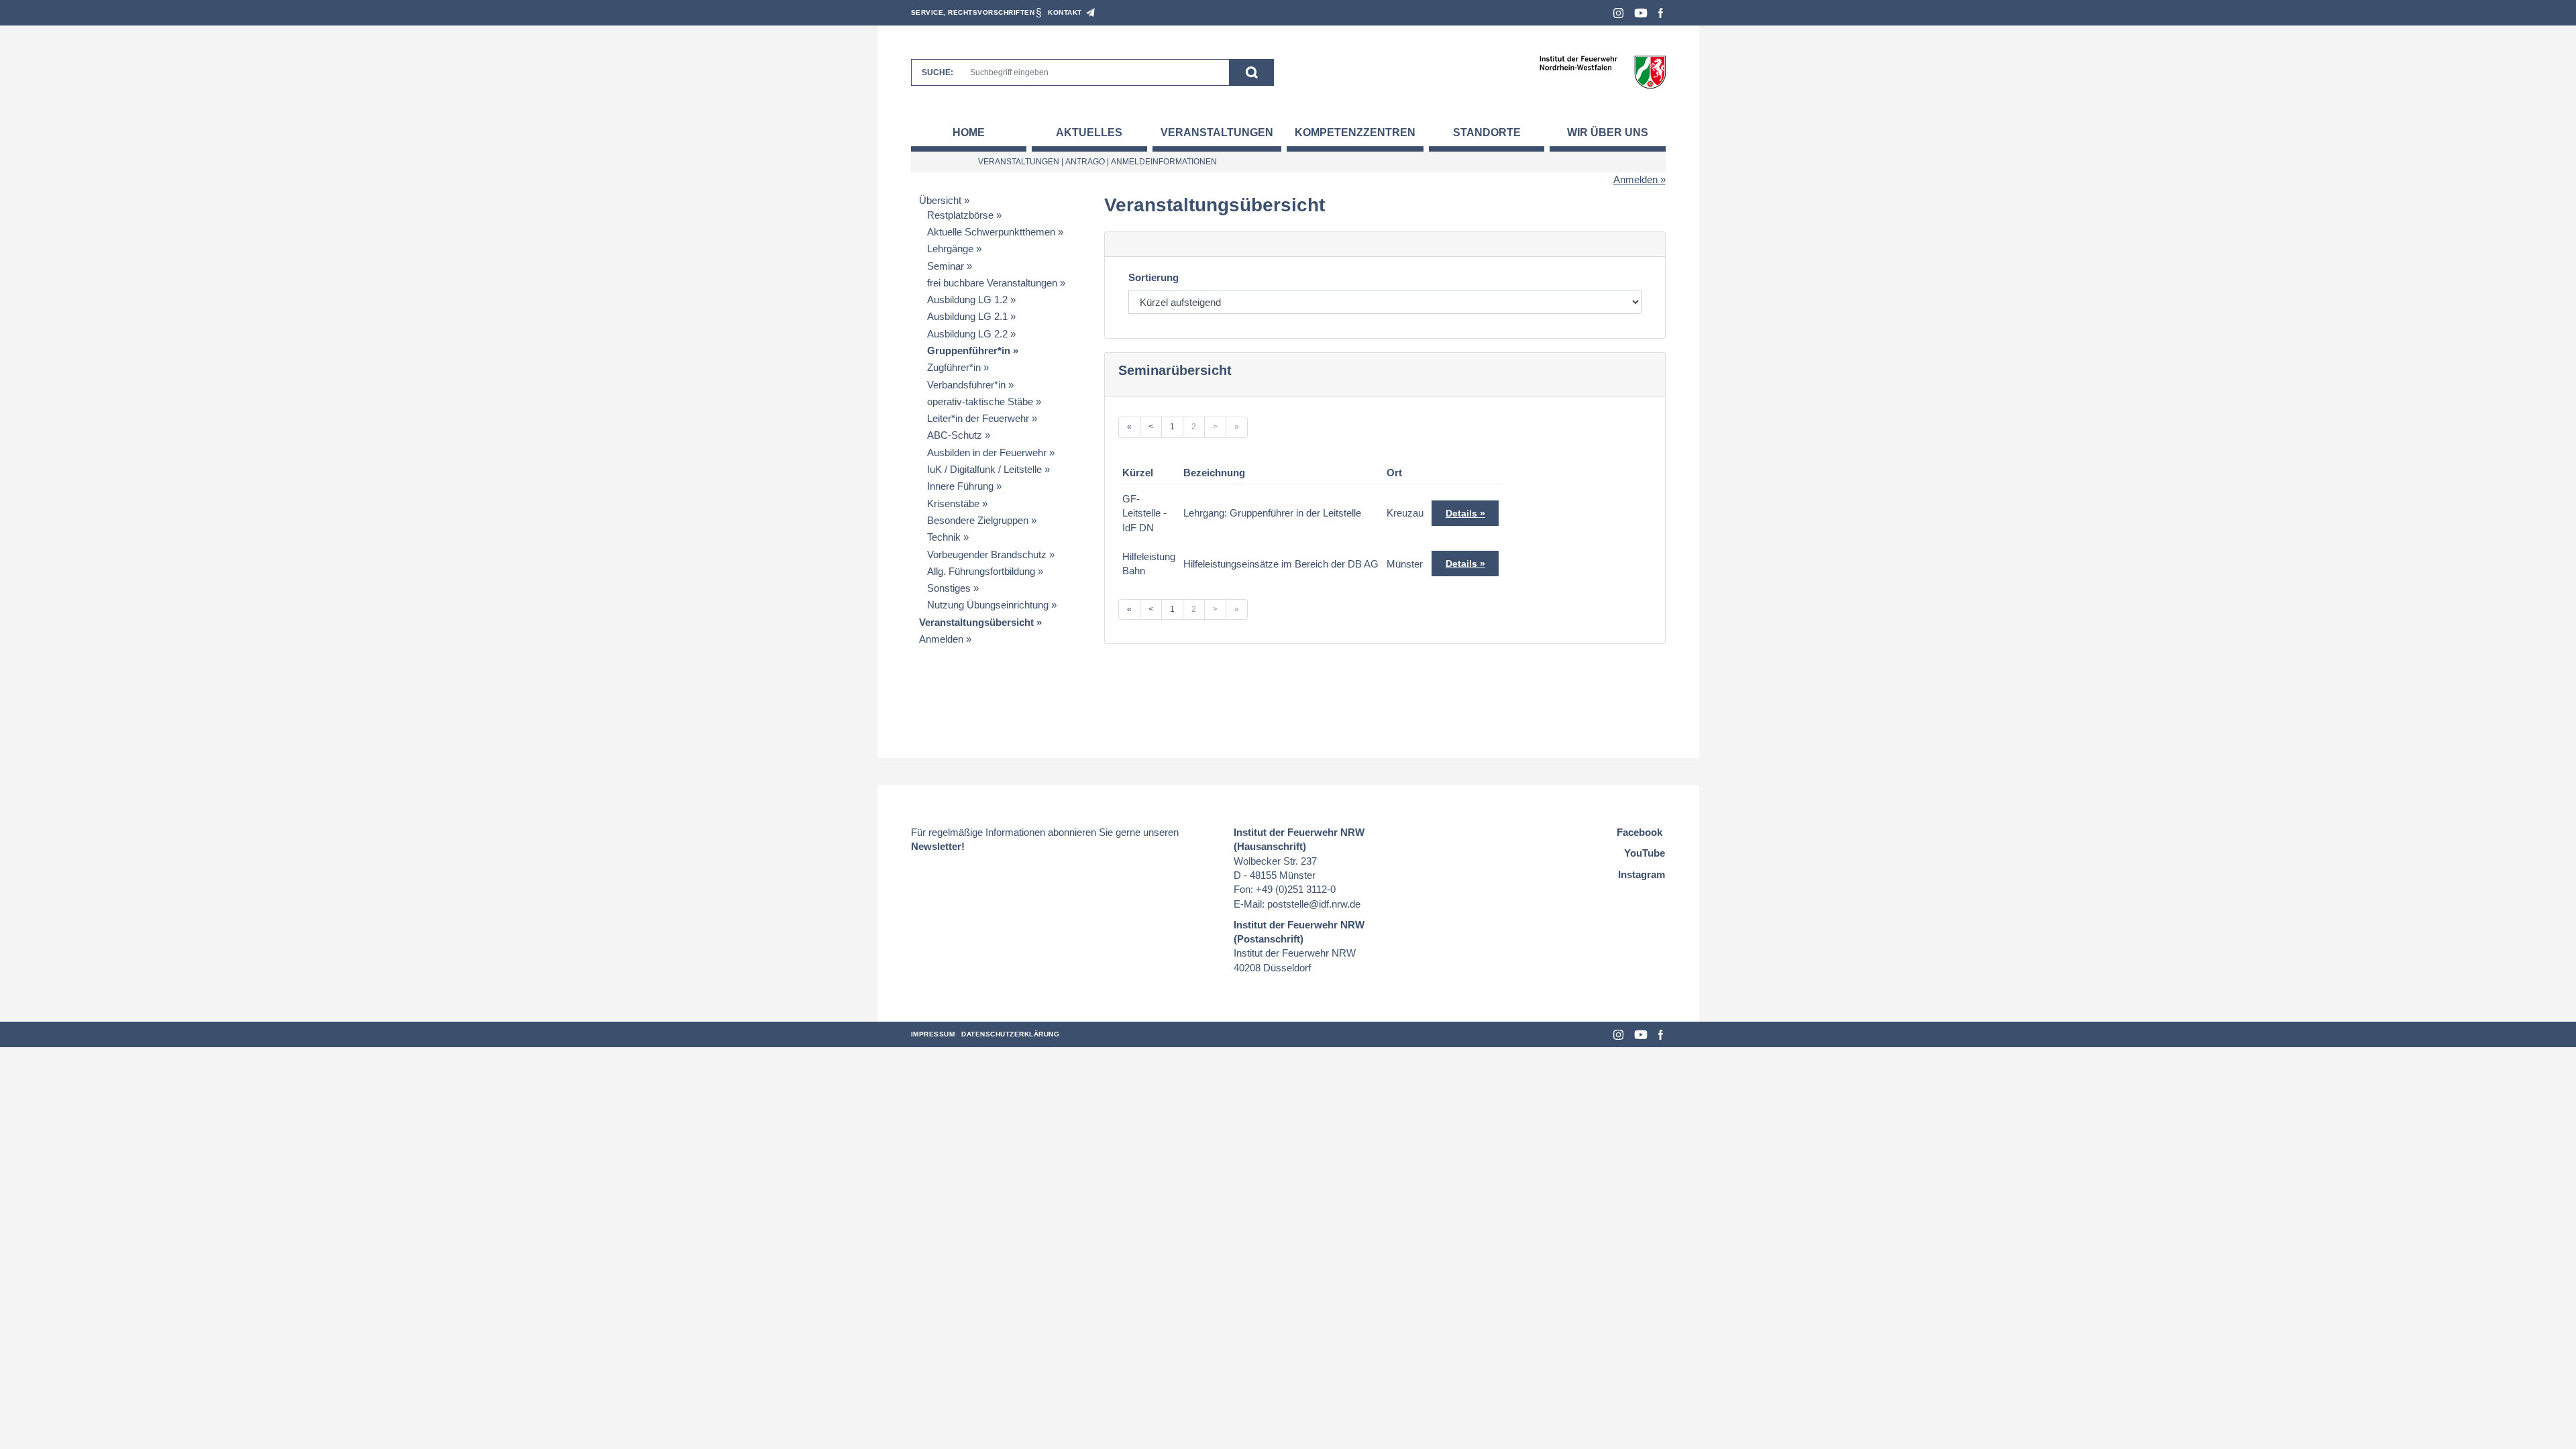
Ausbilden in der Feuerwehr (987, 452)
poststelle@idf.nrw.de (1314, 904)
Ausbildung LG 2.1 (967, 316)
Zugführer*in (954, 367)
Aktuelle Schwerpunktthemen (991, 232)
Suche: (937, 72)
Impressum (933, 1034)
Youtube (1641, 13)
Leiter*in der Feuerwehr (978, 418)
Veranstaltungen (1217, 132)
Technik (944, 537)
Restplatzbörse (960, 215)
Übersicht (940, 200)
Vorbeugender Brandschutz (987, 554)
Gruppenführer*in (969, 351)
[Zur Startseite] (1602, 71)
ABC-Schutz (955, 435)
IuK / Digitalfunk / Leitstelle (984, 469)
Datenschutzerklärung (1010, 1034)
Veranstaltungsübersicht (976, 622)
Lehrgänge (950, 249)
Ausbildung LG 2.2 (967, 334)
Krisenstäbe (953, 503)
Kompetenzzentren (1355, 132)
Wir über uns (1608, 132)
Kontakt (1065, 12)
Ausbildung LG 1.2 (967, 300)
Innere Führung (960, 486)
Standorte (1487, 132)
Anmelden (1635, 179)
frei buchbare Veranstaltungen (992, 283)
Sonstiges (949, 588)
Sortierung (1153, 277)
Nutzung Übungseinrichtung (988, 605)
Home (969, 132)
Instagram (1618, 13)
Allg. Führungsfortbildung (981, 571)
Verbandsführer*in (966, 385)
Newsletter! (938, 846)
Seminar (946, 266)
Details (1461, 513)
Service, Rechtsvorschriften (973, 12)
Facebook (1661, 13)
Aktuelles (1089, 132)
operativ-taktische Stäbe (980, 401)
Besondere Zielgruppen (978, 520)
